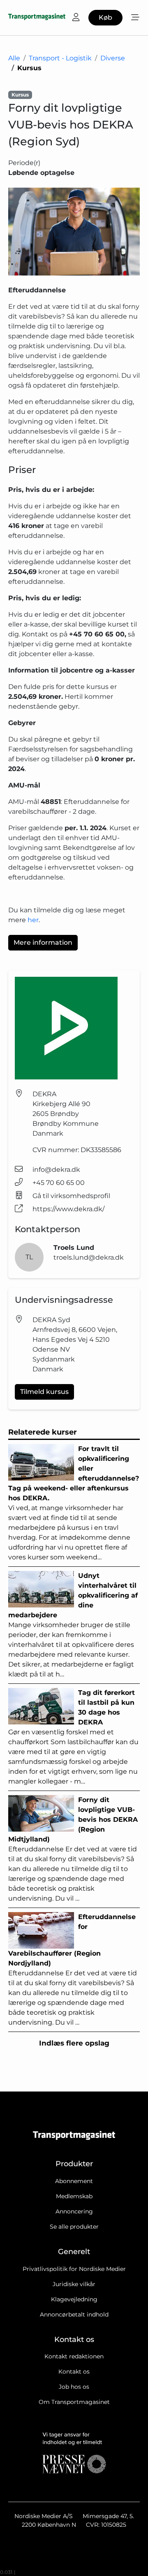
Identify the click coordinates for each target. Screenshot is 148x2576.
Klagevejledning (74, 2299)
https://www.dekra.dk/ (68, 1209)
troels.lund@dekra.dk (89, 1257)
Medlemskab (74, 2196)
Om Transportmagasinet (74, 2402)
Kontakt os (74, 2372)
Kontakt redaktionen (74, 2356)
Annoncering (74, 2211)
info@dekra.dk (56, 1170)
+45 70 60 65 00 (59, 1183)
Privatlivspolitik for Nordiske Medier (74, 2269)
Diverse (113, 58)
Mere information (43, 942)
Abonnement (74, 2181)
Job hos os (74, 2387)
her (33, 920)
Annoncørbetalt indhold (74, 2314)
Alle (14, 58)
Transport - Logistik (60, 58)
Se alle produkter (74, 2227)
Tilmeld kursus (44, 1392)
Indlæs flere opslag (74, 2043)
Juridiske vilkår (74, 2284)
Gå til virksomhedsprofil (71, 1196)
